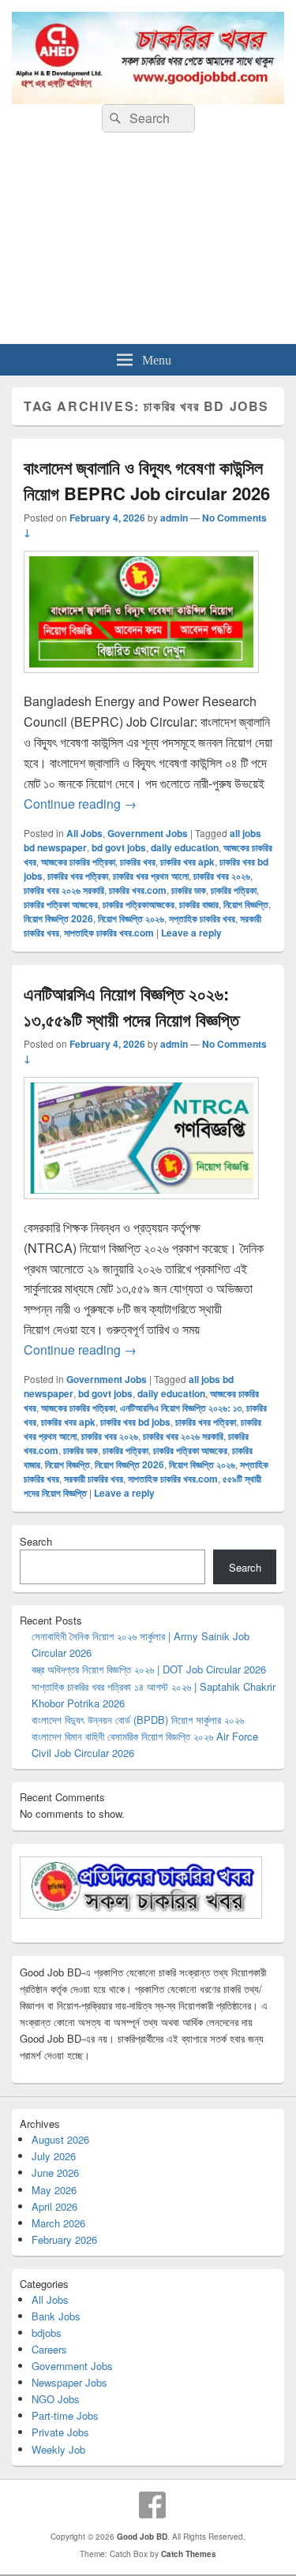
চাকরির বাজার (199, 904)
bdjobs (47, 2333)
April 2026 (54, 2206)
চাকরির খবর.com (138, 890)
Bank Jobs (56, 2316)
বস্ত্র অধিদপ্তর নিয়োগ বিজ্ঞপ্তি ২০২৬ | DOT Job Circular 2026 (149, 1669)
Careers (49, 2349)
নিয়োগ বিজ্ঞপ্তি (246, 904)
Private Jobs (60, 2432)
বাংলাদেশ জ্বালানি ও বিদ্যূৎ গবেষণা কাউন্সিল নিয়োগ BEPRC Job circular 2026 (147, 480)
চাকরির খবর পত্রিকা (78, 876)
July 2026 (54, 2156)
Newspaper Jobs (69, 2382)
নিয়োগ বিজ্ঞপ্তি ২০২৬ (131, 918)
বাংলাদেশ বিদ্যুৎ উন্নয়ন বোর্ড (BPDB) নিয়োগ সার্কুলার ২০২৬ (138, 1720)
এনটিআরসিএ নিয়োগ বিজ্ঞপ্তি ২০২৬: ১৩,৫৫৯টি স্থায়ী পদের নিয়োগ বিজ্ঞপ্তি (131, 1006)
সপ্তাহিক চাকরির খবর (202, 918)
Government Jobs (148, 833)
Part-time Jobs (65, 2415)
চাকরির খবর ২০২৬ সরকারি (64, 890)
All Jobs (84, 833)
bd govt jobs (119, 847)
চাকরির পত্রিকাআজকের (139, 904)
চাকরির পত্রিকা (234, 890)
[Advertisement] (148, 244)
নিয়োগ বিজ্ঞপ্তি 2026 (58, 918)
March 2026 (58, 2223)
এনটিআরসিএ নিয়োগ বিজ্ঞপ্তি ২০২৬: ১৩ (181, 1408)
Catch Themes (189, 2554)
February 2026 (64, 2240)
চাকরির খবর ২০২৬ (222, 876)
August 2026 (60, 2139)
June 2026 (55, 2172)
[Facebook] (152, 2505)
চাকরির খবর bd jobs (135, 1422)
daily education (185, 847)
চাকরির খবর (138, 862)
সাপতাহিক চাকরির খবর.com (109, 933)
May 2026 (54, 2190)
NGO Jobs (56, 2399)
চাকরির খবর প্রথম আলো (151, 876)
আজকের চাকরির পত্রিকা (78, 862)
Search (36, 1541)
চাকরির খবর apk (187, 862)
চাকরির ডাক (189, 890)
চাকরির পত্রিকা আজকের (61, 904)
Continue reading (80, 804)
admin (174, 518)
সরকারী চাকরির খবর (94, 1479)
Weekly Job (58, 2449)
